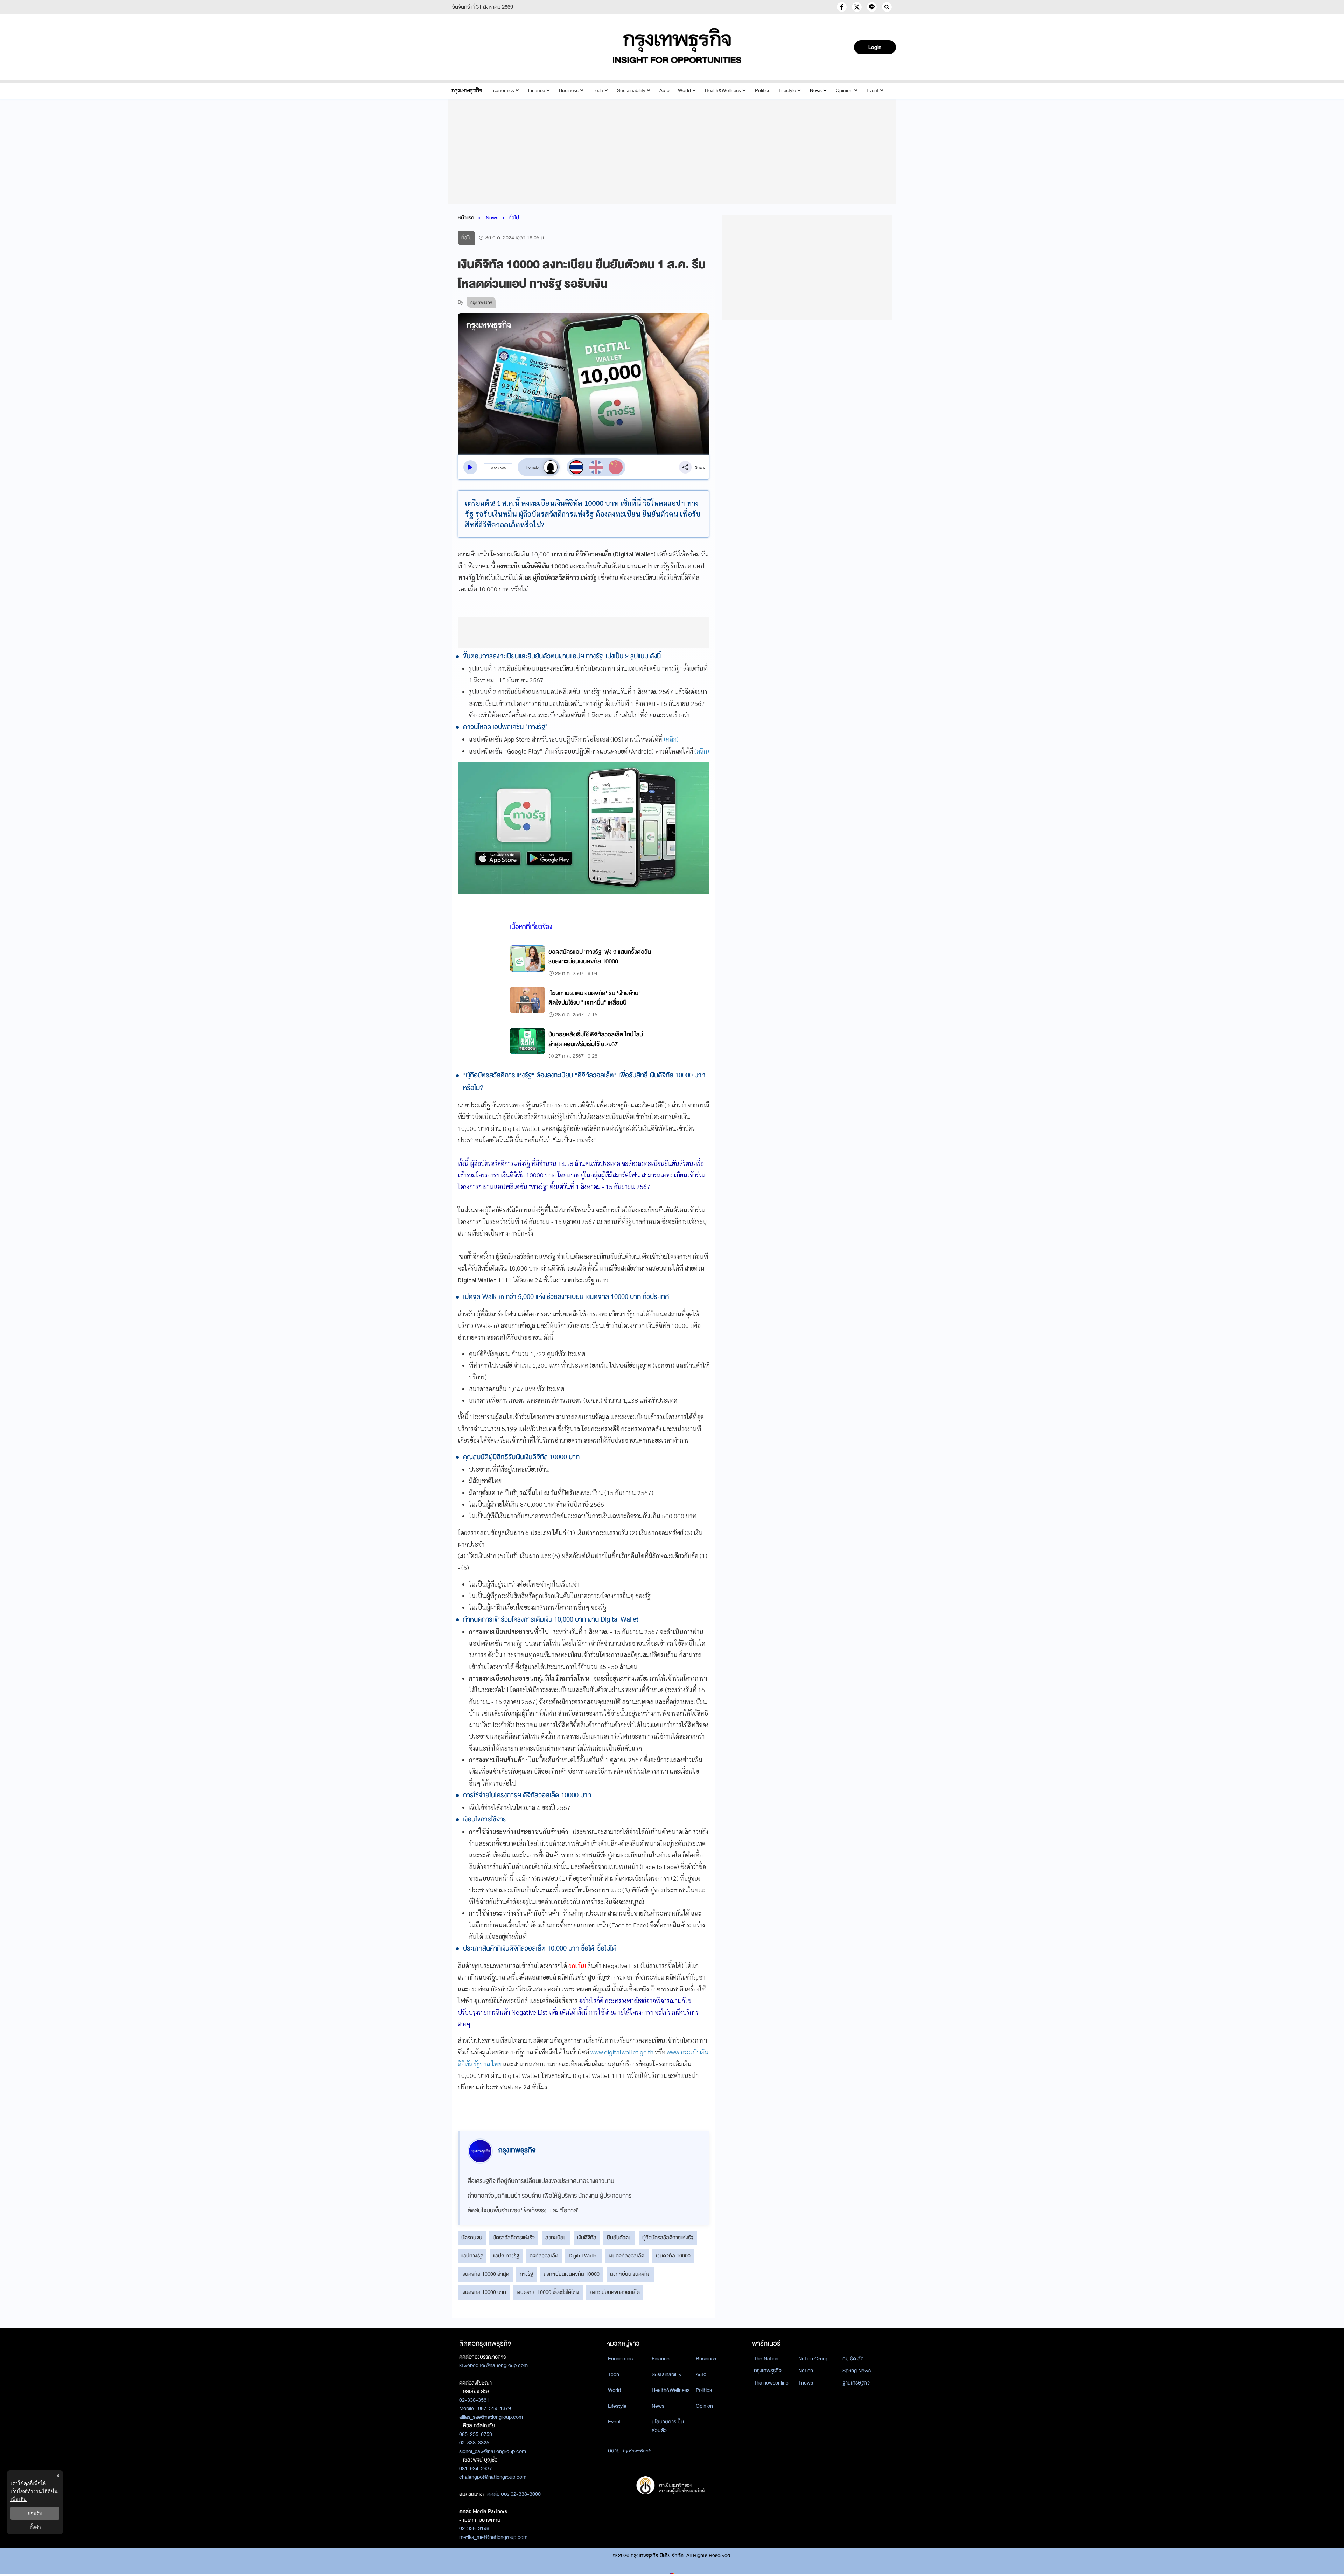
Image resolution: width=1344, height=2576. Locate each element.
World (684, 90)
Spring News (857, 2371)
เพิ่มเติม (19, 2499)
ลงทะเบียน (556, 2238)
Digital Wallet (583, 2256)
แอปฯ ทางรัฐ (506, 2256)
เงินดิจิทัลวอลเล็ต (627, 2256)
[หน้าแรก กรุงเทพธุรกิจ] (677, 45)
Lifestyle (787, 90)
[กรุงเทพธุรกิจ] (467, 90)
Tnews (806, 2383)
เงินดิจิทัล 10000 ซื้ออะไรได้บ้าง (548, 2292)
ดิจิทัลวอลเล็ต (544, 2256)
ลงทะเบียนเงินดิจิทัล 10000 (572, 2274)
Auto (664, 90)
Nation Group (813, 2359)
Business (569, 90)
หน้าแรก (466, 218)
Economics (502, 90)
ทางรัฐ (526, 2274)
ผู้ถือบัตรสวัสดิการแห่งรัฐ (668, 2238)
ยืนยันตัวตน (619, 2238)
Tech (598, 90)
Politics (763, 90)
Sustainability (631, 90)
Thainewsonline (771, 2383)
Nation (806, 2371)
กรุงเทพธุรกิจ (768, 2371)
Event (873, 90)
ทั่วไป (514, 218)
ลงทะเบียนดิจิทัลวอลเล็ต (615, 2292)
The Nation (766, 2359)
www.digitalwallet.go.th (622, 2052)
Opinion (844, 90)
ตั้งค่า (35, 2527)
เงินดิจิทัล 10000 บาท (484, 2292)
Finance (537, 90)
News (816, 90)
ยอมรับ (35, 2513)
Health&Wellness (723, 90)
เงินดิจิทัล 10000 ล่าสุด (485, 2274)
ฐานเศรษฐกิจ (856, 2383)
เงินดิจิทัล (587, 2238)
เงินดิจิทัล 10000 (673, 2256)
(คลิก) (671, 739)
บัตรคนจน (472, 2238)
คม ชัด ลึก (853, 2359)
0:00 (494, 468)
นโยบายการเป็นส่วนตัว (668, 2426)
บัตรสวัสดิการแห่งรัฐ (514, 2238)
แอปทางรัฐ (472, 2256)
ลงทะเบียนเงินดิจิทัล (630, 2274)
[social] (842, 7)
